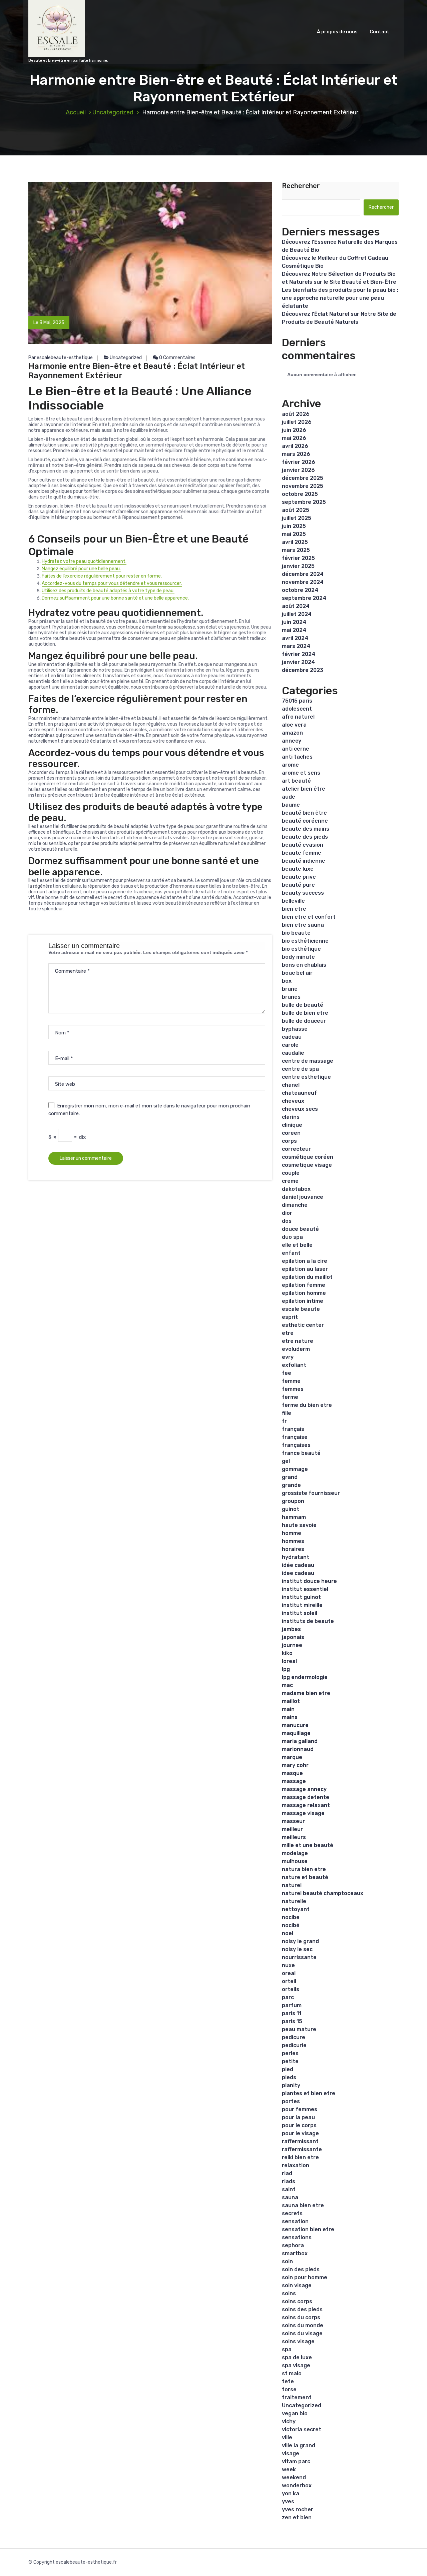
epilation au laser (305, 1269)
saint (289, 2189)
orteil (289, 1981)
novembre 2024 (303, 582)
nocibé (291, 1925)
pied (288, 2069)
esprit (290, 1317)
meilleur (292, 1829)
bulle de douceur (304, 1021)
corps (289, 1141)
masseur (293, 1821)
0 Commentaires (177, 358)
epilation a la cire (305, 1261)
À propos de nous (337, 32)
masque (292, 1773)
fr (284, 1421)
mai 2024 (294, 630)
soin (287, 2261)
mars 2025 (296, 550)
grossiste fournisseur (311, 1493)
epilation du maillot (307, 1277)
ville (287, 2437)
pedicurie (294, 2045)
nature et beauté (305, 1877)
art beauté (296, 781)
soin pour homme (305, 2277)
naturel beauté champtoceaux (323, 1893)
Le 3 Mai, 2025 (49, 323)
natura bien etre (304, 1869)
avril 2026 (295, 446)
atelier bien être (304, 789)
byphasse (295, 1029)
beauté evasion (303, 845)
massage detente (306, 1797)
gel (286, 1461)
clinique (292, 1125)
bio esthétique (301, 949)
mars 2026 (296, 454)
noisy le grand (300, 1941)
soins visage (298, 2341)
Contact (379, 32)
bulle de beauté (303, 1005)
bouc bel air (297, 973)
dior (287, 1213)
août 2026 (296, 414)
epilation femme (304, 1285)
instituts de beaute (308, 1621)
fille (287, 1413)
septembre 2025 (304, 502)
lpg (286, 1669)
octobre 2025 (300, 494)
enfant (291, 1253)
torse (289, 2389)
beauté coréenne (305, 821)
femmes (293, 1389)
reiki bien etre (300, 2157)
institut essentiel (305, 1589)
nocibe (291, 1917)
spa (287, 2349)
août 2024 (296, 606)
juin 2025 (294, 526)
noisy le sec (297, 1949)
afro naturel (298, 717)
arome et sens (301, 773)
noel (288, 1933)
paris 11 (292, 2013)
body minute (298, 957)
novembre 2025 (303, 486)
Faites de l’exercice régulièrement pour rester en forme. (102, 576)
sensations (297, 2237)
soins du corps (301, 2317)
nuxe (288, 1965)
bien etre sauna (303, 925)
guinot (291, 1509)
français (293, 1429)
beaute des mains (306, 829)
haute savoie (299, 1525)
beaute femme (302, 853)
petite (290, 2061)
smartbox (295, 2253)
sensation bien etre (308, 2229)
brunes (291, 997)
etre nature (298, 1341)
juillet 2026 (297, 422)
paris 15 (292, 2021)
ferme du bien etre (307, 1405)
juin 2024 (294, 622)
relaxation (296, 2165)
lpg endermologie (305, 1677)
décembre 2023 (303, 670)
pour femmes (300, 2109)
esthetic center (303, 1325)
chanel (291, 1085)
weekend (294, 2477)
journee (292, 1645)
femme (291, 1381)
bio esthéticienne (305, 941)
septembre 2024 (304, 598)
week (289, 2469)
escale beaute (301, 1309)
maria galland (300, 1741)
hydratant (296, 1557)
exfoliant (294, 1365)
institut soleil (300, 1613)
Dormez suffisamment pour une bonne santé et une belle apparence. (115, 598)
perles (290, 2053)
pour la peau (298, 2117)
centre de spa (300, 1069)
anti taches (297, 757)
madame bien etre (306, 1693)
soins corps (297, 2301)
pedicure (294, 2037)
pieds (289, 2077)
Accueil (76, 112)
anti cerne (296, 749)
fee (287, 1373)
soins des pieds (302, 2309)
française (295, 1437)
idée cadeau (298, 1565)
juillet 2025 (297, 518)
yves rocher (298, 2509)
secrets (292, 2213)
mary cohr (295, 1765)
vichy (289, 2421)
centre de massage (308, 1061)
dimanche (295, 1205)
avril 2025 (295, 542)
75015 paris (297, 701)
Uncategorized (113, 112)
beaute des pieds (305, 837)
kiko (287, 1653)
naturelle (294, 1901)
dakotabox (296, 1189)
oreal (289, 1973)
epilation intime (303, 1301)
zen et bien (297, 2517)
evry (288, 1357)
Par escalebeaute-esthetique (61, 358)
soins (289, 2293)
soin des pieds (301, 2269)
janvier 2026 (298, 470)
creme (290, 1181)
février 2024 (299, 654)
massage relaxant (306, 1805)
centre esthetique (306, 1077)
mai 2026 (294, 438)
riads (289, 2181)
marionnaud (298, 1749)
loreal (289, 1661)
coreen (291, 1133)
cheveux (293, 1101)
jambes (291, 1629)
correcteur (296, 1149)
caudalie (293, 1053)
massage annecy (304, 1789)
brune (290, 989)
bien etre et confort (309, 917)
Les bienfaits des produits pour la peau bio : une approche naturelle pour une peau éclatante (340, 298)
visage (291, 2453)
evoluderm (296, 1349)
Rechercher (301, 186)
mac (287, 1685)
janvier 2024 (298, 662)
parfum (292, 2005)
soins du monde (303, 2325)
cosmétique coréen (308, 1157)
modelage (295, 1853)
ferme (290, 1397)
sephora (293, 2245)
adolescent (297, 709)
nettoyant (296, 1909)
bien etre (294, 909)
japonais (293, 1637)
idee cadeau (298, 1573)
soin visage (297, 2285)
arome (290, 765)
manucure (295, 1725)
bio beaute (296, 933)
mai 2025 (294, 534)
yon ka (291, 2493)
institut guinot (301, 1597)
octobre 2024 (300, 590)
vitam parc (296, 2461)
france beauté (301, 1453)
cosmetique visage (307, 1165)
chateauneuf (299, 1093)
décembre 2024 (303, 574)
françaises (296, 1445)
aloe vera (294, 725)
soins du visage (302, 2333)
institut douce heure (309, 1581)
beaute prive (299, 877)
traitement (297, 2397)
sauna (290, 2197)
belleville (293, 901)
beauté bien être (304, 813)
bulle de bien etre (305, 1013)
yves (288, 2501)
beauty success (303, 893)
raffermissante (302, 2149)
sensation (295, 2221)
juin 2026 (294, 430)
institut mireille (302, 1605)
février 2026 (299, 462)
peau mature (299, 2029)
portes (291, 2101)
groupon (293, 1501)
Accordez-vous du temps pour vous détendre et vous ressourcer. (112, 583)
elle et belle (297, 1245)
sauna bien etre (303, 2205)
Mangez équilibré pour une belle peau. (81, 569)
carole (290, 1045)
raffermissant (300, 2141)
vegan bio (295, 2413)
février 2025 (298, 558)
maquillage (296, 1733)
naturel (292, 1885)
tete (288, 2381)
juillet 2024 (297, 614)
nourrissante (299, 1957)
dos (287, 1221)
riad (287, 2173)
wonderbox (297, 2485)
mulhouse (295, 1861)
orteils (291, 1989)
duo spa (292, 1237)
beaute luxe (298, 869)
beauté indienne (304, 861)
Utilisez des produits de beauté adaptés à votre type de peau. (108, 591)
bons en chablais (304, 965)
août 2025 (296, 510)
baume (291, 805)
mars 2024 (296, 646)
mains (290, 1717)
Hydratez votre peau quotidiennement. (84, 561)
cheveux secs (300, 1109)
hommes (293, 1541)
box (287, 981)
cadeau (292, 1037)
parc (288, 1997)
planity (291, 2085)
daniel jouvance (303, 1197)
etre (288, 1333)
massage (294, 1781)
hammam (294, 1517)
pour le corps (299, 2125)
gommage (295, 1469)
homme (292, 1533)
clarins (291, 1117)
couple (291, 1173)
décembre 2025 (303, 478)
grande (291, 1485)
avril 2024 (295, 638)
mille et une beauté (308, 1845)
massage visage (303, 1813)
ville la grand (299, 2445)
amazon (292, 733)
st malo (292, 2373)
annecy (292, 741)
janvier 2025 (298, 566)
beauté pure (298, 885)
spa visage (296, 2365)
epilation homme (304, 1293)
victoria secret (302, 2429)
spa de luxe (297, 2357)
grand (290, 1477)
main (288, 1709)
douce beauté (300, 1229)
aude (289, 797)
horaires (293, 1549)
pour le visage (300, 2133)
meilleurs (294, 1837)
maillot (291, 1701)
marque (292, 1757)
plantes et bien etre (309, 2093)
